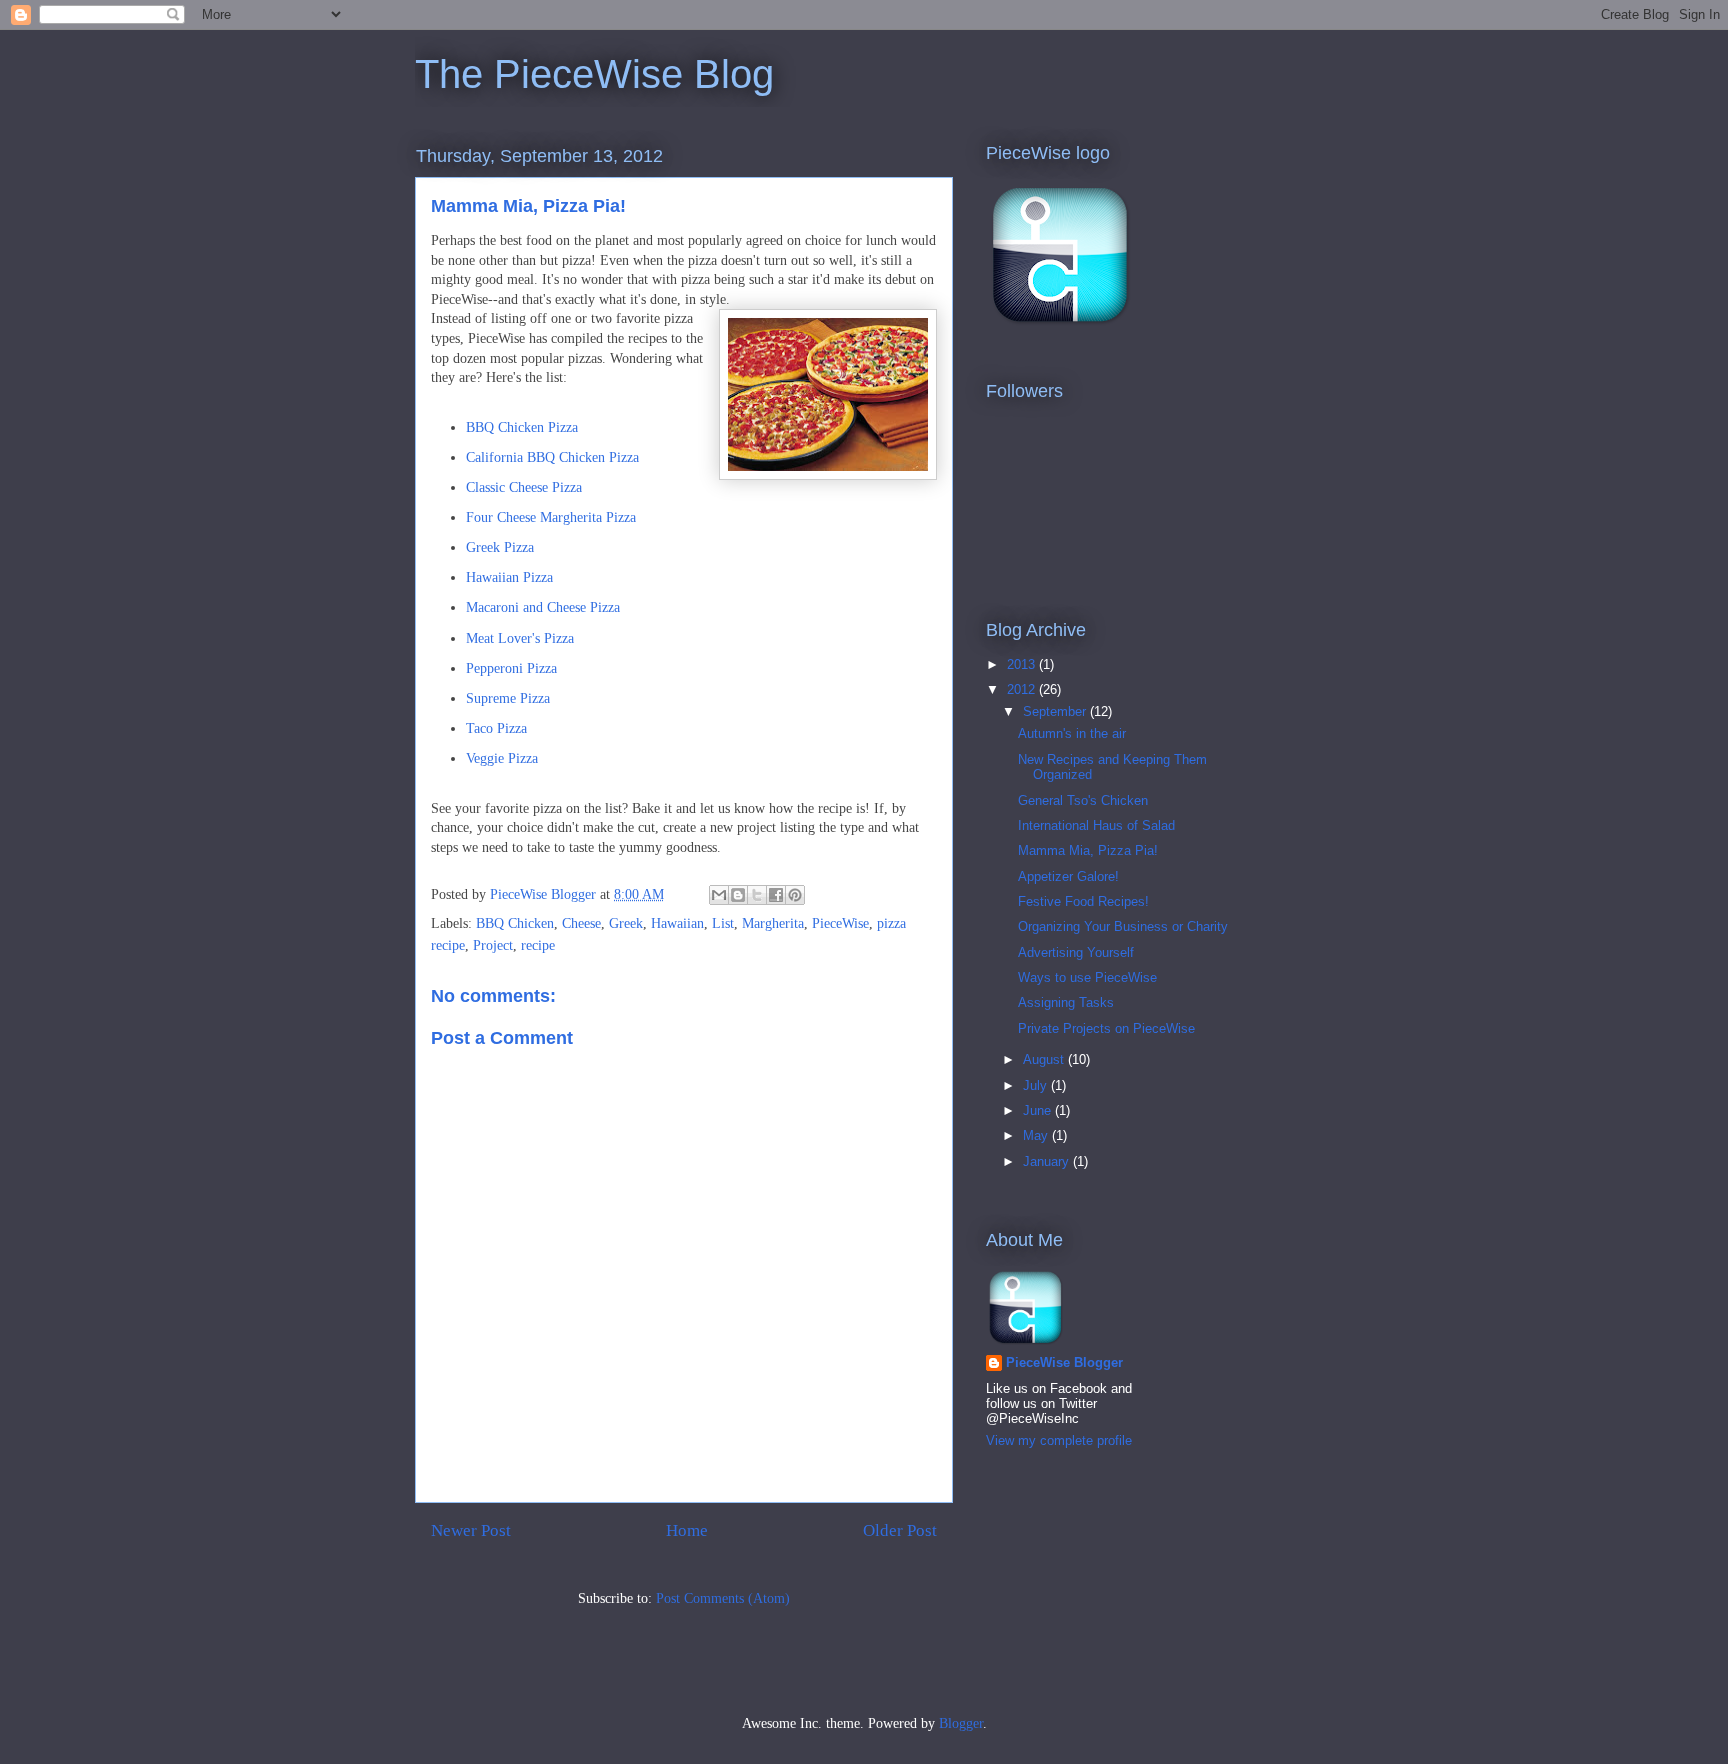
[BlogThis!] (738, 895)
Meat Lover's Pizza (520, 638)
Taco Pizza (496, 728)
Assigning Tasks (1066, 1002)
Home (687, 1530)
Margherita (773, 923)
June (1039, 1110)
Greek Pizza (500, 547)
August (1045, 1059)
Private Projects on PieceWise (1106, 1028)
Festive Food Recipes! (1083, 901)
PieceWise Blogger (1064, 1362)
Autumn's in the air (1072, 733)
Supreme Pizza (508, 698)
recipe (538, 945)
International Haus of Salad (1096, 825)
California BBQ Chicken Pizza (552, 457)
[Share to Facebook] (776, 895)
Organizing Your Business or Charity (1123, 926)
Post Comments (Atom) (723, 1598)
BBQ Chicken (515, 923)
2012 (1023, 689)
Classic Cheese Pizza (524, 487)
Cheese (581, 923)
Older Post (900, 1530)
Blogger (961, 1723)
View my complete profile (1059, 1440)
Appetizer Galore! (1068, 876)
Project (493, 945)
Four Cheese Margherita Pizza (551, 517)
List (723, 923)
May (1037, 1135)
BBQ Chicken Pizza (522, 427)
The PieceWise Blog (594, 74)
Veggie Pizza (502, 758)
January (1048, 1161)
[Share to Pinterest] (795, 895)
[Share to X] (757, 895)
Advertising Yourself (1076, 952)
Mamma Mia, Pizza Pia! (1088, 850)
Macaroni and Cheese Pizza (543, 607)
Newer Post (471, 1530)
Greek (626, 923)
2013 (1023, 664)
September (1056, 711)
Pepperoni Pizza (511, 668)
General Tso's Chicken (1083, 800)
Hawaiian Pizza (509, 577)
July (1037, 1085)
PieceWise (840, 923)
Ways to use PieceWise (1087, 977)
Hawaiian (677, 923)
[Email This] (719, 895)
